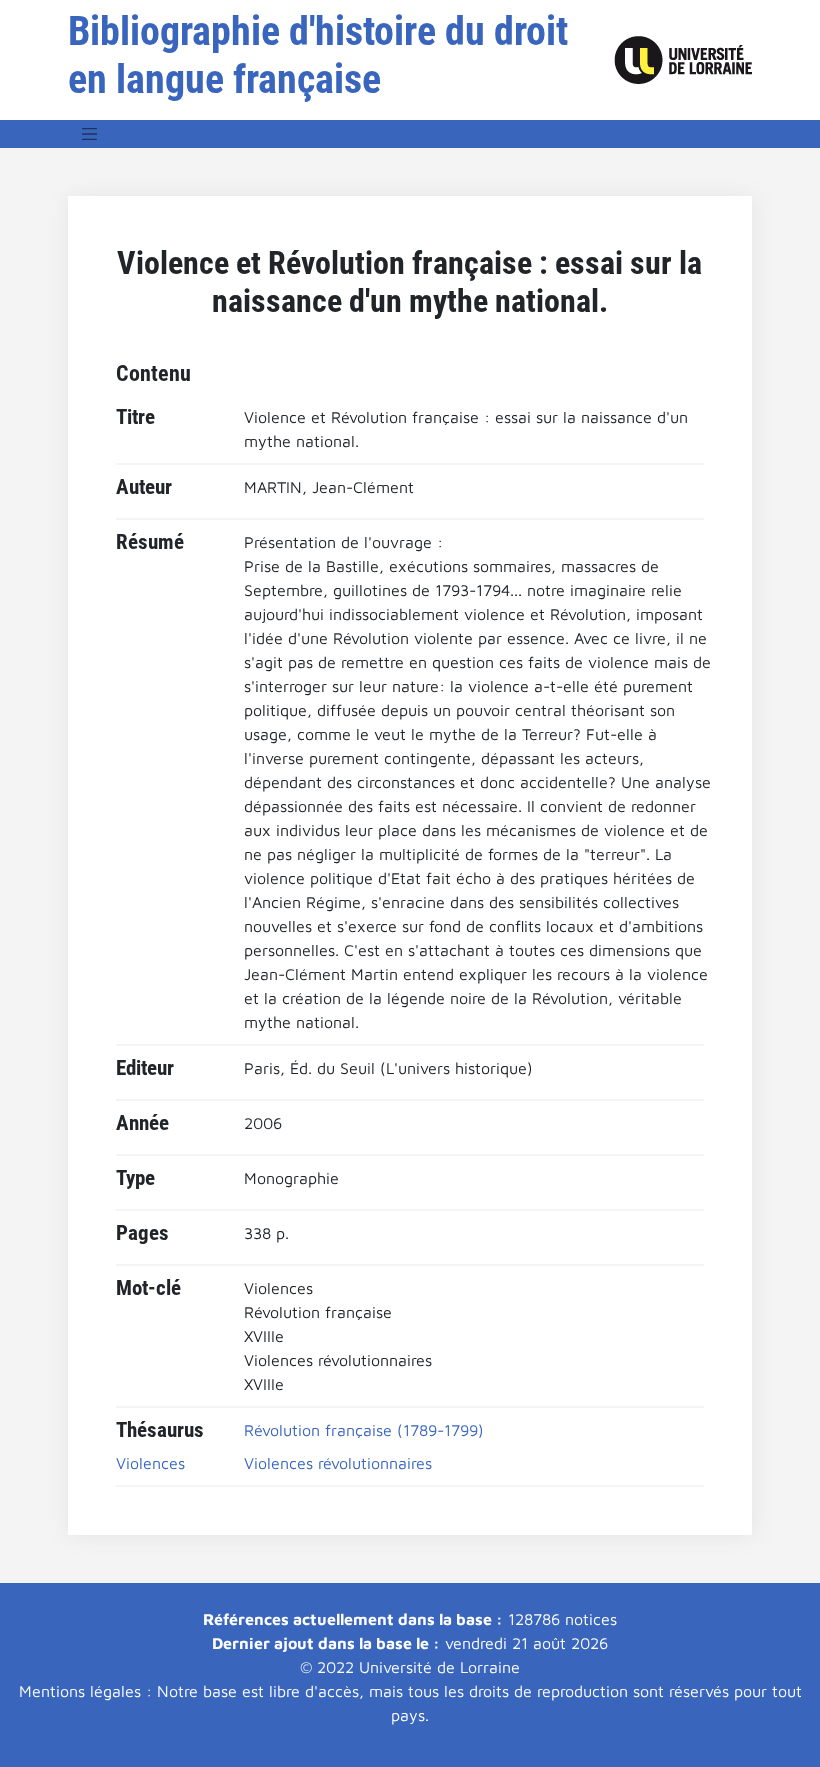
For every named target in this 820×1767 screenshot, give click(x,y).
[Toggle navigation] (90, 134)
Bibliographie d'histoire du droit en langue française (318, 55)
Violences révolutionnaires (338, 1463)
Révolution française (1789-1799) (364, 1430)
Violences (150, 1463)
